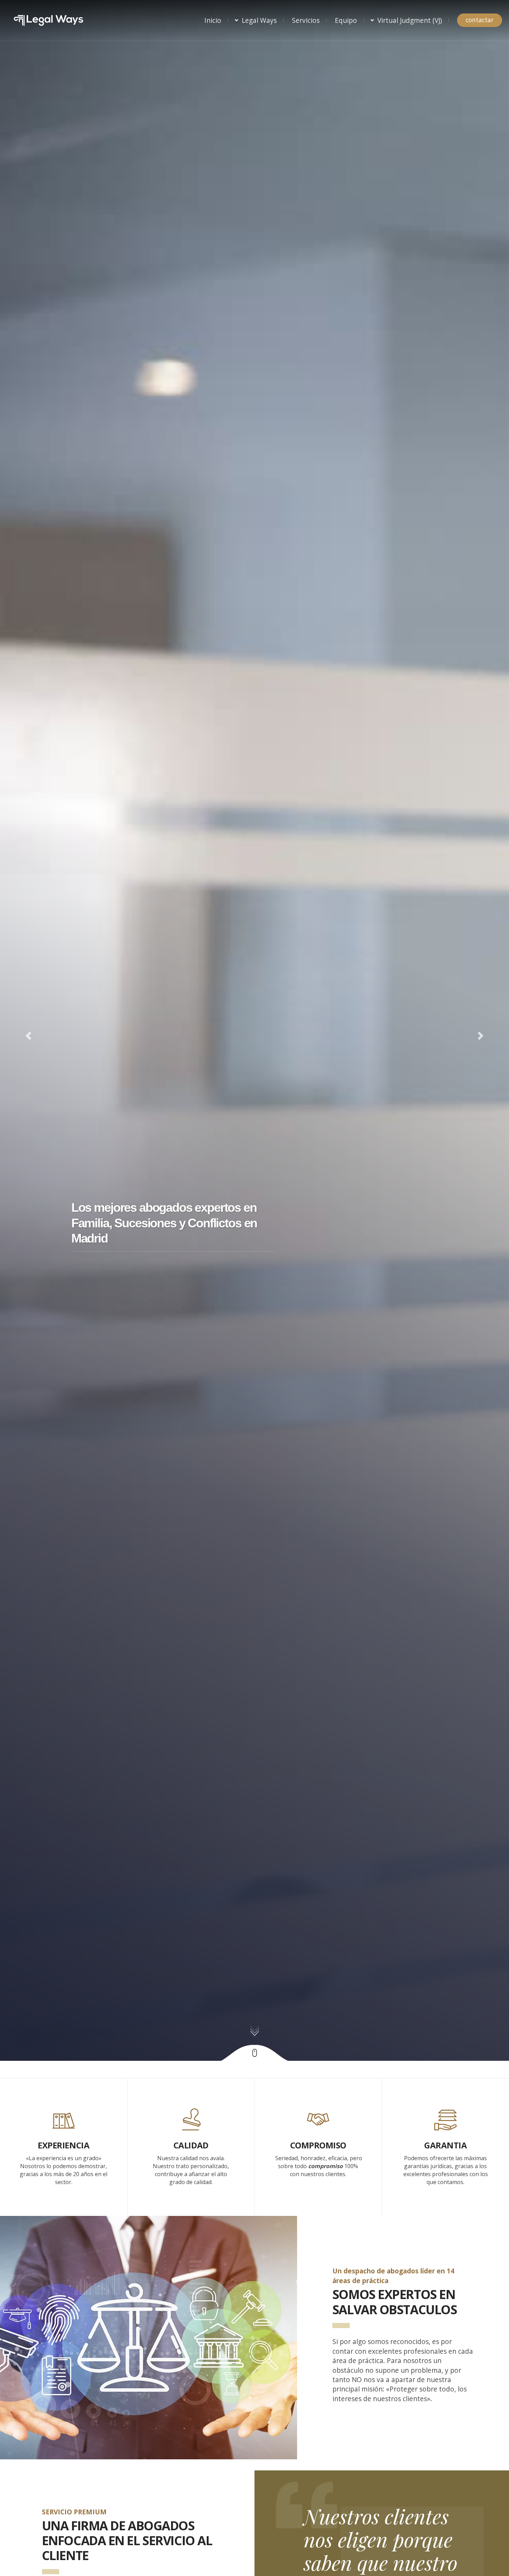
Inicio (213, 20)
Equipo (346, 20)
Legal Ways (259, 20)
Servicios (306, 20)
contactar (480, 20)
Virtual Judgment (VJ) (410, 20)
